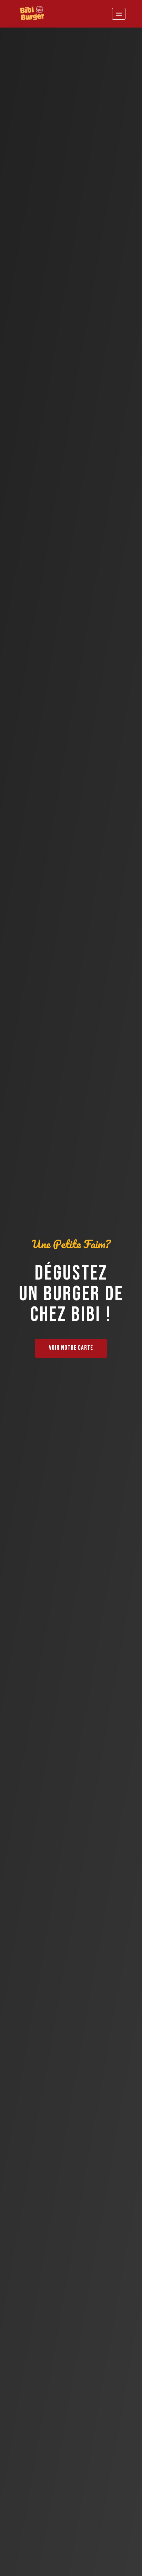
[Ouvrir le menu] (119, 14)
